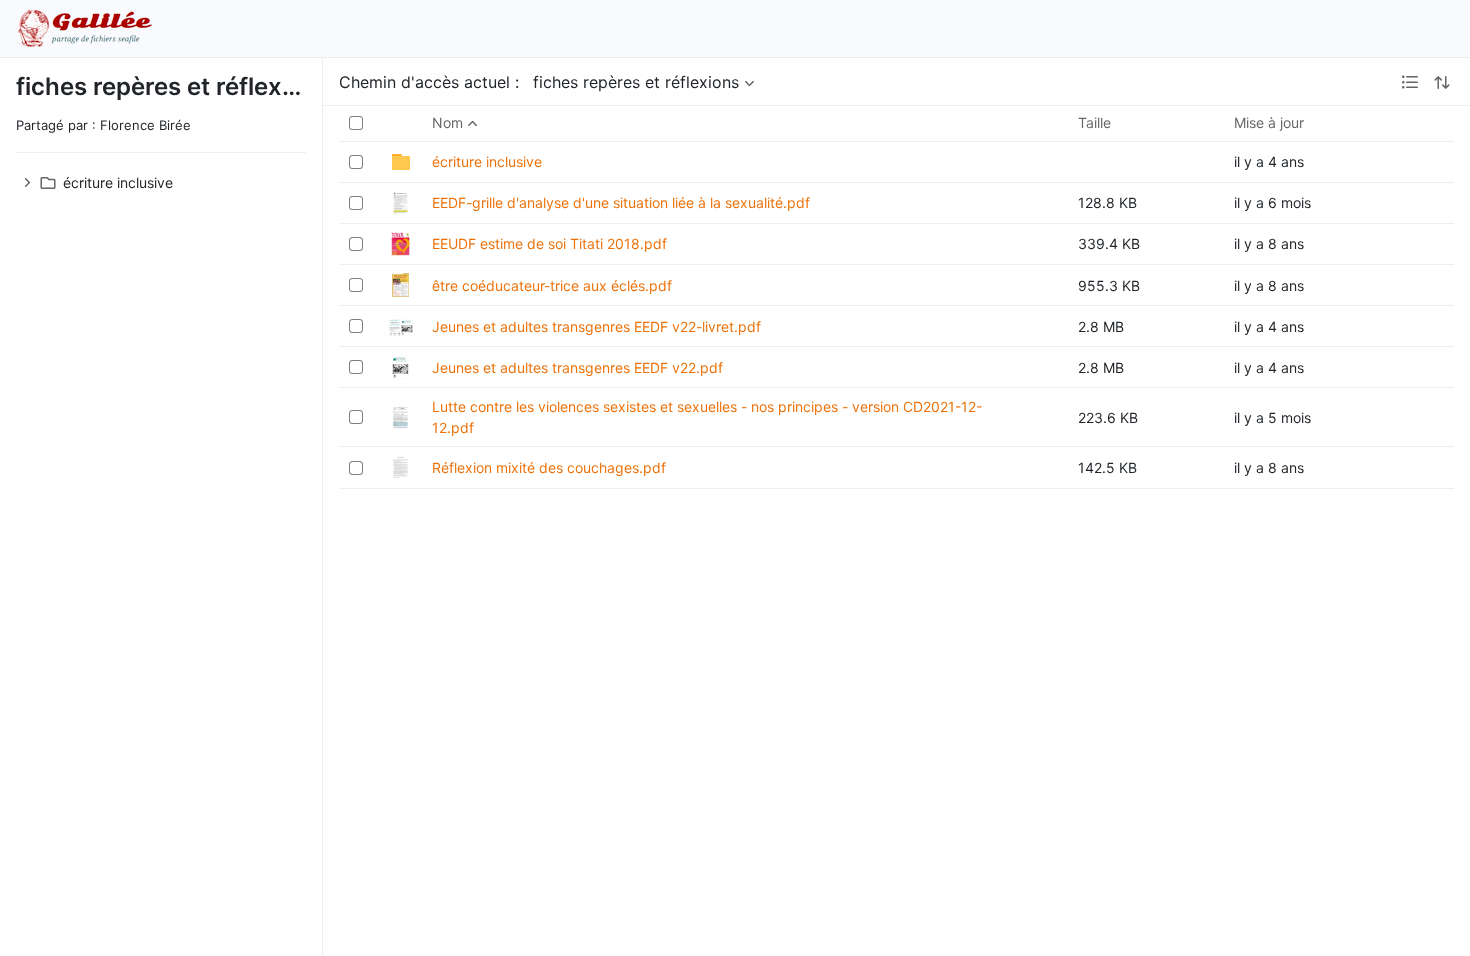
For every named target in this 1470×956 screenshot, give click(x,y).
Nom (447, 122)
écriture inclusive (487, 161)
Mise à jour (1269, 122)
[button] (28, 183)
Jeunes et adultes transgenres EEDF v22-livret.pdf (596, 326)
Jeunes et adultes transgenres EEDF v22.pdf (577, 367)
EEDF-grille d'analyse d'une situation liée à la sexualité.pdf (621, 202)
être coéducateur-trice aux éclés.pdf (552, 285)
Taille (1094, 122)
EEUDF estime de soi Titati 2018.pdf (549, 243)
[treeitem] (161, 183)
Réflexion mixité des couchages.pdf (549, 467)
